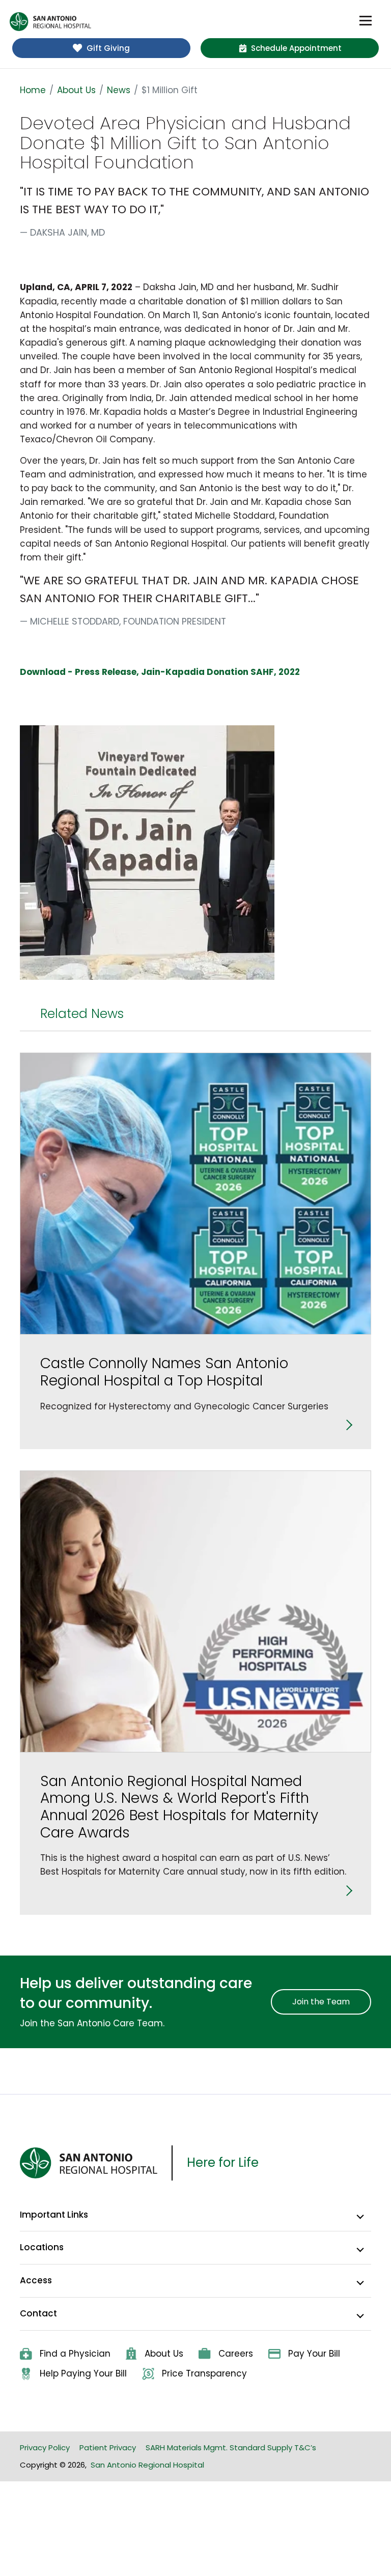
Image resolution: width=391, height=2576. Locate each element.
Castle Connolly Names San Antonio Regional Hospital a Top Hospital (164, 1372)
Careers (236, 2354)
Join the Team (321, 2002)
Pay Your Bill (314, 2354)
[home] (50, 22)
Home (33, 90)
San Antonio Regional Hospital (147, 2465)
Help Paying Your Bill (83, 2373)
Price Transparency (204, 2373)
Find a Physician (75, 2354)
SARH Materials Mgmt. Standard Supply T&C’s (231, 2447)
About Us (76, 90)
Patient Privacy (108, 2447)
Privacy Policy (45, 2447)
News (119, 90)
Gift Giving (108, 48)
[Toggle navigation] (366, 21)
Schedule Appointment (296, 48)
